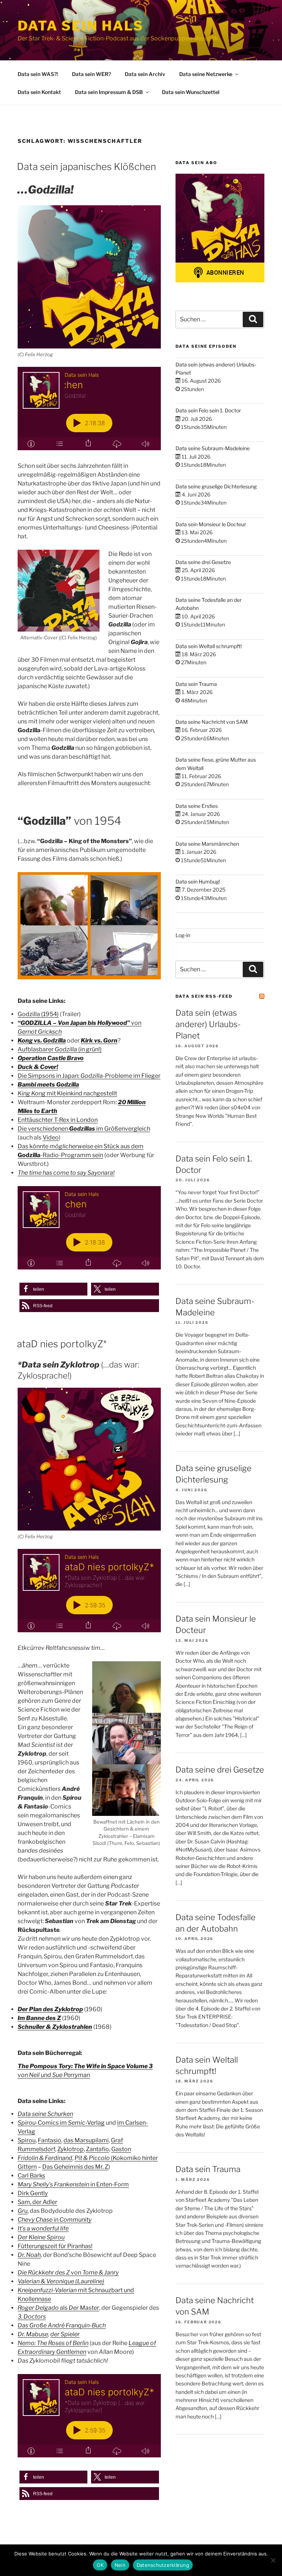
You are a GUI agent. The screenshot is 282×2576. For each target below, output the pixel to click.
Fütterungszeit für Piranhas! (55, 2246)
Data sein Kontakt (39, 92)
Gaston (121, 2149)
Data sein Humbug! (198, 881)
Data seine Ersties (197, 806)
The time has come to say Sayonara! (66, 1173)
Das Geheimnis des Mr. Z (75, 2167)
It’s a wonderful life (43, 2228)
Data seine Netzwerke (206, 74)
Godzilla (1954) (38, 1014)
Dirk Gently (33, 2193)
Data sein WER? (91, 74)
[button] (53, 1289)
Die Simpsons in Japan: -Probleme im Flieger (89, 1076)
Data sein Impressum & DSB (109, 92)
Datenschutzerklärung (163, 2565)
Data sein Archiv (145, 74)
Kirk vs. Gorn (99, 1040)
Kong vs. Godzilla (42, 1040)
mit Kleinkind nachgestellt (67, 1093)
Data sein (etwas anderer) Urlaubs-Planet (208, 1024)
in (55, 2220)
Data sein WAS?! (38, 74)
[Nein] (273, 2560)
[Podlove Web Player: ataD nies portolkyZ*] (89, 1591)
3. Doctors (32, 2317)
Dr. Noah (29, 2255)
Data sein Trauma (196, 684)
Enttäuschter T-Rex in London (58, 1120)
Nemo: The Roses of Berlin (53, 2343)
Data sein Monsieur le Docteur (211, 524)
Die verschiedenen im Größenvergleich (84, 1129)
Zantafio (97, 2149)
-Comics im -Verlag (61, 2123)
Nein (120, 2565)
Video (51, 1137)
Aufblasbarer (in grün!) (60, 1049)
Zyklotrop (70, 2149)
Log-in (183, 935)
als (58, 2308)
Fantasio (50, 2140)
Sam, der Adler (37, 2202)
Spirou (27, 2140)
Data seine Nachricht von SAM (212, 722)
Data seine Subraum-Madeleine (213, 448)
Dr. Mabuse (33, 2334)
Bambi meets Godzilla (48, 1085)
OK (100, 2565)
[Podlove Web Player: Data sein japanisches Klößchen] (89, 409)
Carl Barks (31, 2176)
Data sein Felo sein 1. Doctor (208, 410)
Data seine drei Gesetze (203, 562)
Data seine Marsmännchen (207, 844)
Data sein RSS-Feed (204, 996)
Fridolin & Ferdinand (45, 2158)
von (68, 2272)
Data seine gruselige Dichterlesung (216, 486)
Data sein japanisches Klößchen (86, 167)
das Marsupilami (86, 2140)
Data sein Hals (81, 26)
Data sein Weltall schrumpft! (209, 646)
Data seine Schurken (45, 2114)
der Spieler (65, 2334)
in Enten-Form (73, 2184)
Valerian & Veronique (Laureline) (61, 2281)
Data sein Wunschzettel (191, 92)
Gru (23, 2211)
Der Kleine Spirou (41, 2237)
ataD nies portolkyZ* (62, 1344)
